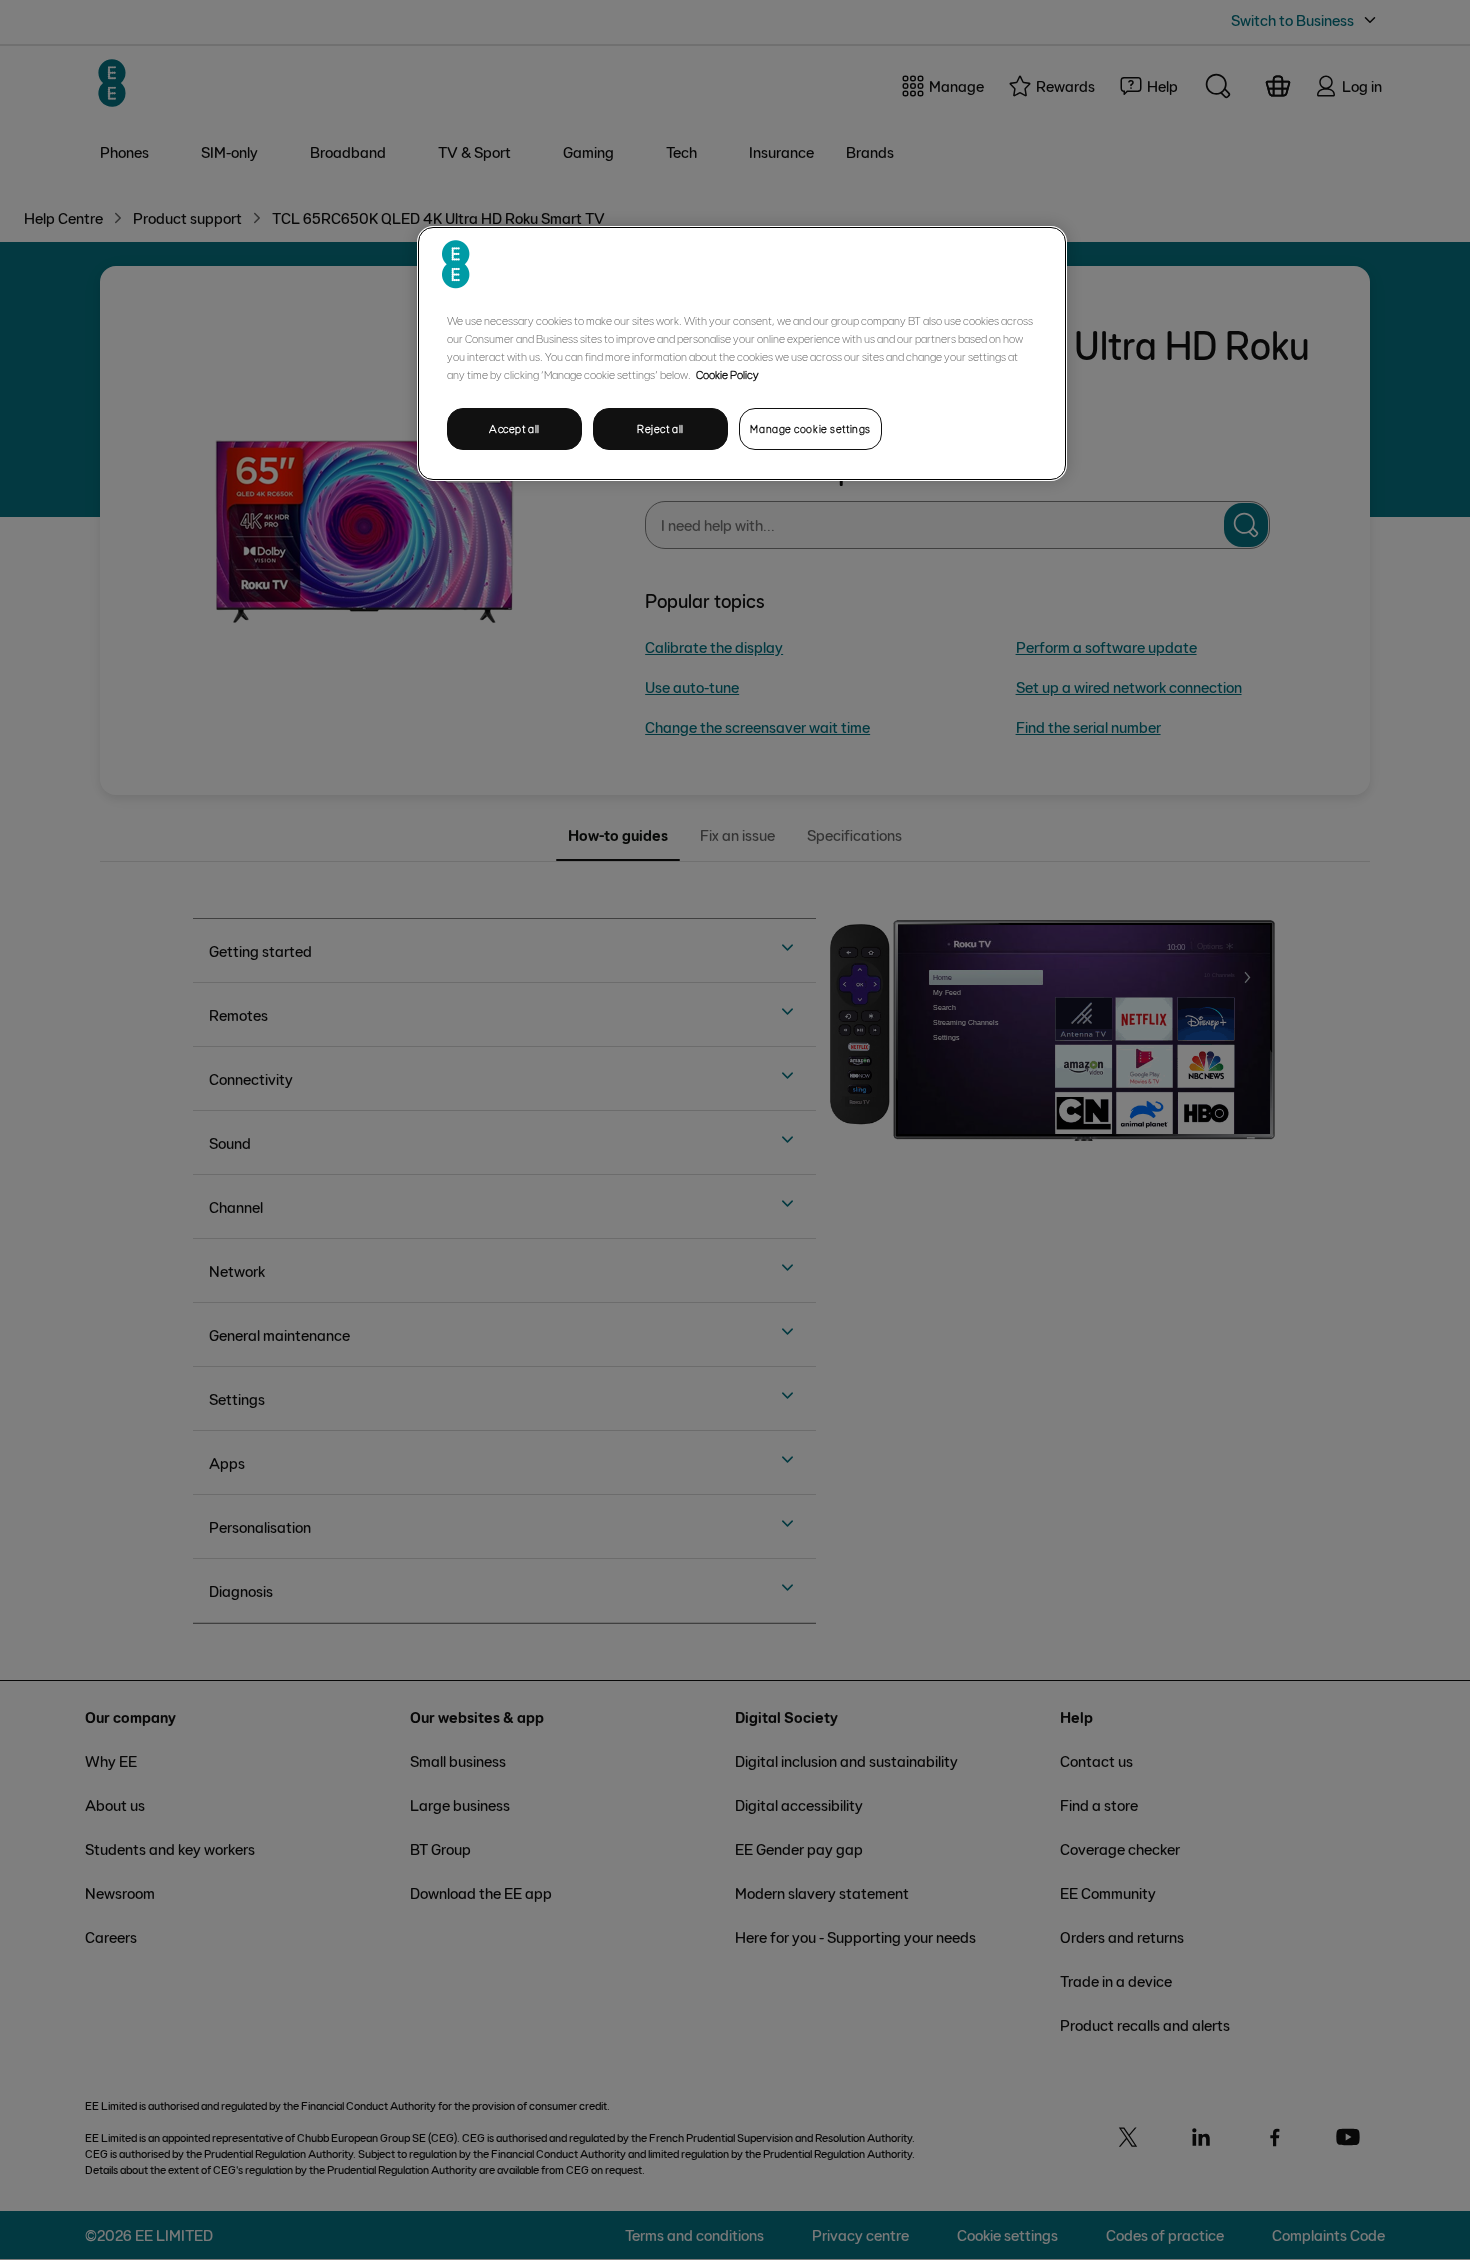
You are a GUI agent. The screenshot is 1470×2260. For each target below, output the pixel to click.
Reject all (660, 428)
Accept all (514, 428)
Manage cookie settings (810, 428)
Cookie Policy (727, 374)
